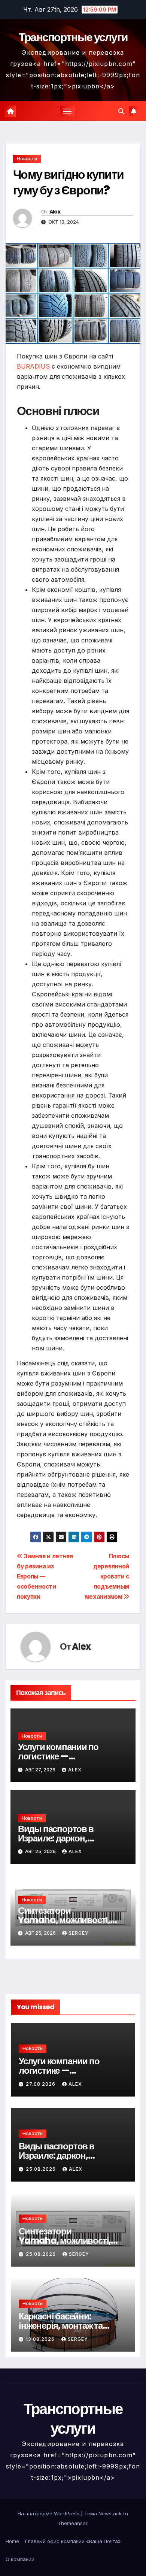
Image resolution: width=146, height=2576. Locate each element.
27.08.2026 (41, 2084)
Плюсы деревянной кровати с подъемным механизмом (107, 1576)
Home (12, 2541)
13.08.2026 (41, 2339)
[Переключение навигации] (67, 111)
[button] (121, 111)
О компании (20, 2559)
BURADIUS (33, 366)
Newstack (110, 2513)
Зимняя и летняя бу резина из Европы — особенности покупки (45, 1576)
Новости (27, 159)
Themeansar (72, 2523)
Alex (55, 212)
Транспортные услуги (73, 37)
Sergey (79, 1933)
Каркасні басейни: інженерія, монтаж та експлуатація (61, 2326)
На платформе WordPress (49, 2513)
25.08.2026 (42, 2169)
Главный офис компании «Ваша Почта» (73, 2541)
